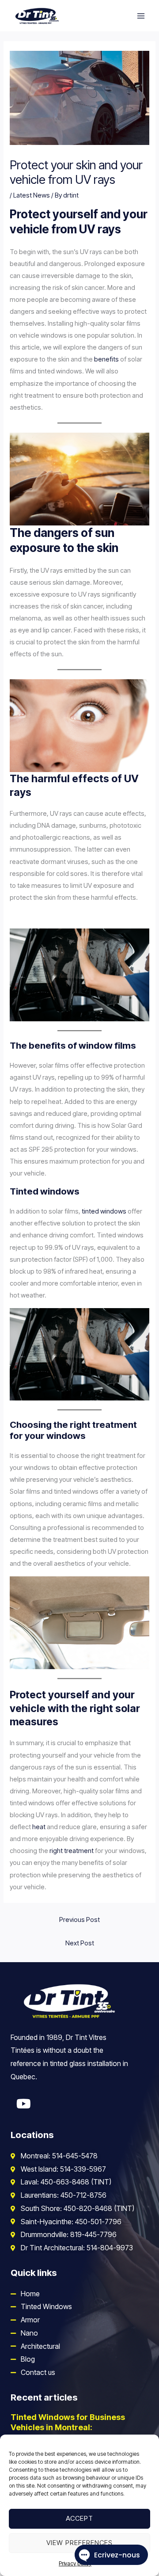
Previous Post (79, 1920)
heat (39, 1827)
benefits (106, 359)
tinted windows (104, 1211)
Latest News (32, 195)
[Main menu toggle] (141, 16)
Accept (79, 2518)
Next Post (80, 1943)
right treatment (72, 1851)
